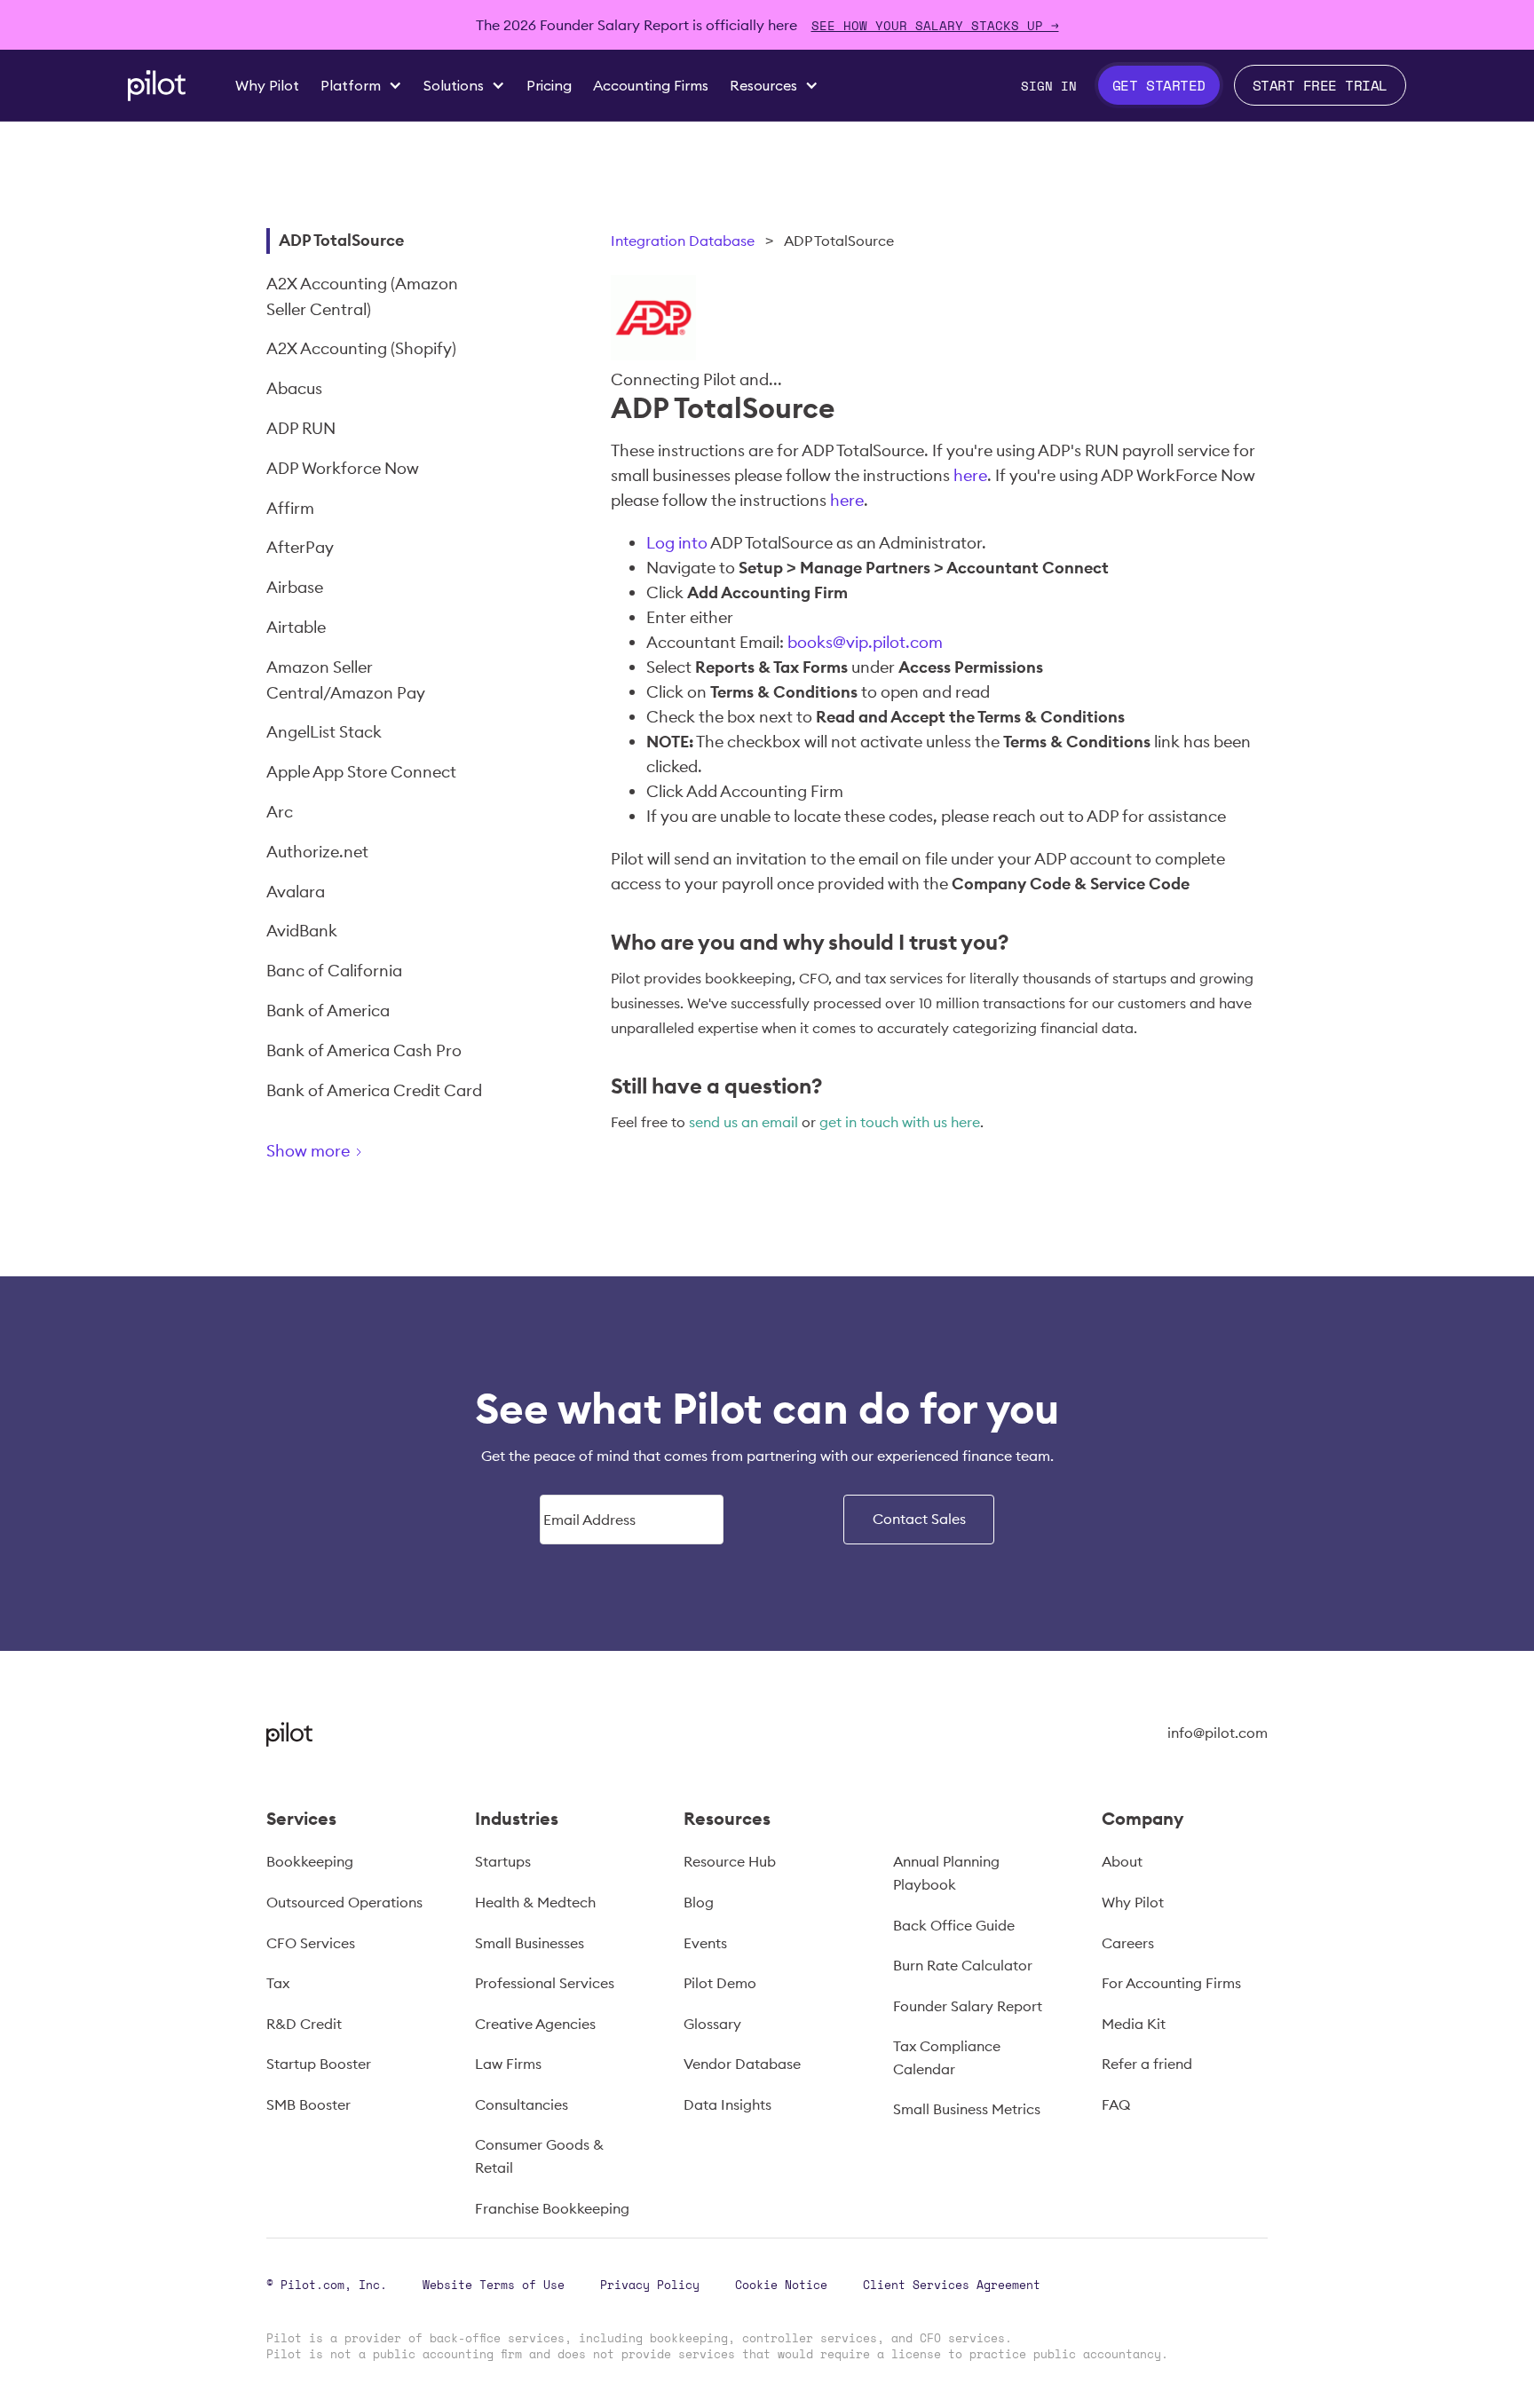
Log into (677, 543)
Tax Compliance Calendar (947, 2057)
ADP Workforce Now (343, 468)
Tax (278, 1983)
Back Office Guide (954, 1925)
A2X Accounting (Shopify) (361, 348)
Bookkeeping (310, 1861)
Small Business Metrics (967, 2109)
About (1122, 1861)
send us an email (743, 1122)
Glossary (712, 2024)
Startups (503, 1861)
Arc (280, 812)
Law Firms (508, 2064)
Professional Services (545, 1983)
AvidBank (302, 931)
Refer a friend (1147, 2064)
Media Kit (1134, 2024)
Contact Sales (919, 1519)
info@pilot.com (1218, 1733)
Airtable (296, 627)
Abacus (294, 388)
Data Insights (727, 2104)
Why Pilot (1133, 1902)
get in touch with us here (900, 1122)
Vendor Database (742, 2064)
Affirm (290, 508)
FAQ (1116, 2104)
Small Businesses (530, 1943)
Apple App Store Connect (361, 772)
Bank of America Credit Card (374, 1090)
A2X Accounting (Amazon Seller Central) (362, 296)
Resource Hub (730, 1861)
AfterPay (300, 547)
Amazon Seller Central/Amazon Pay (346, 680)
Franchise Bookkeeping (552, 2208)
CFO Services (311, 1943)
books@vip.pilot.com (865, 642)
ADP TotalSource (341, 240)
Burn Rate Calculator (963, 1965)
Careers (1128, 1943)
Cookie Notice (781, 2285)
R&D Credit (304, 2024)
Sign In (1049, 86)
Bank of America (328, 1011)
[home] (157, 86)
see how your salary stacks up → (935, 25)
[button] (361, 85)
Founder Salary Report (968, 2006)
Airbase (295, 587)
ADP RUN (301, 428)
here (970, 475)
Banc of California (334, 971)
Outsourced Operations (344, 1902)
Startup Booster (319, 2064)
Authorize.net (317, 852)
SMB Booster (308, 2104)
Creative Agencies (535, 2024)
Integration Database (683, 241)
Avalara (296, 892)
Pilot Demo (720, 1983)
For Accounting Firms (1171, 1983)
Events (705, 1943)
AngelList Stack (324, 732)
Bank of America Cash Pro (364, 1050)
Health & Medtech (535, 1902)
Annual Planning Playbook (946, 1873)
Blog (699, 1902)
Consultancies (522, 2104)
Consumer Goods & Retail (539, 2156)
